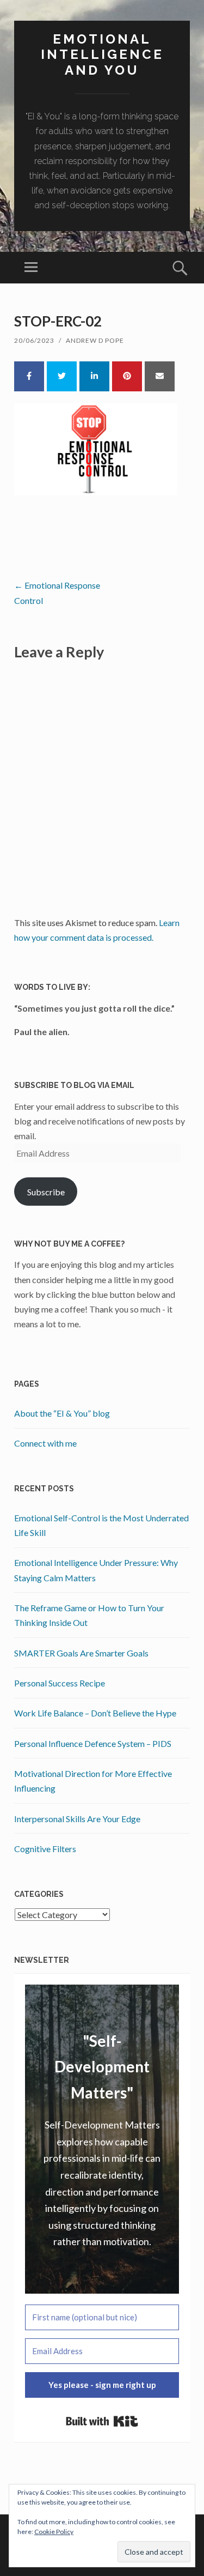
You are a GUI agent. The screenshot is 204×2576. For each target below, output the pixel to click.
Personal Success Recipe (60, 1683)
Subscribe (46, 1192)
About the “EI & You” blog (62, 1413)
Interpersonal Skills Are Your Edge (77, 1819)
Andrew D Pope (95, 340)
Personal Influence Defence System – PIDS (93, 1743)
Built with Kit (102, 2421)
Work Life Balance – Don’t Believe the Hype (95, 1713)
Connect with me (45, 1443)
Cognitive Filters (45, 1849)
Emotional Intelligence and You (102, 55)
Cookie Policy (54, 2532)
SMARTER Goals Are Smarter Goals (81, 1653)
